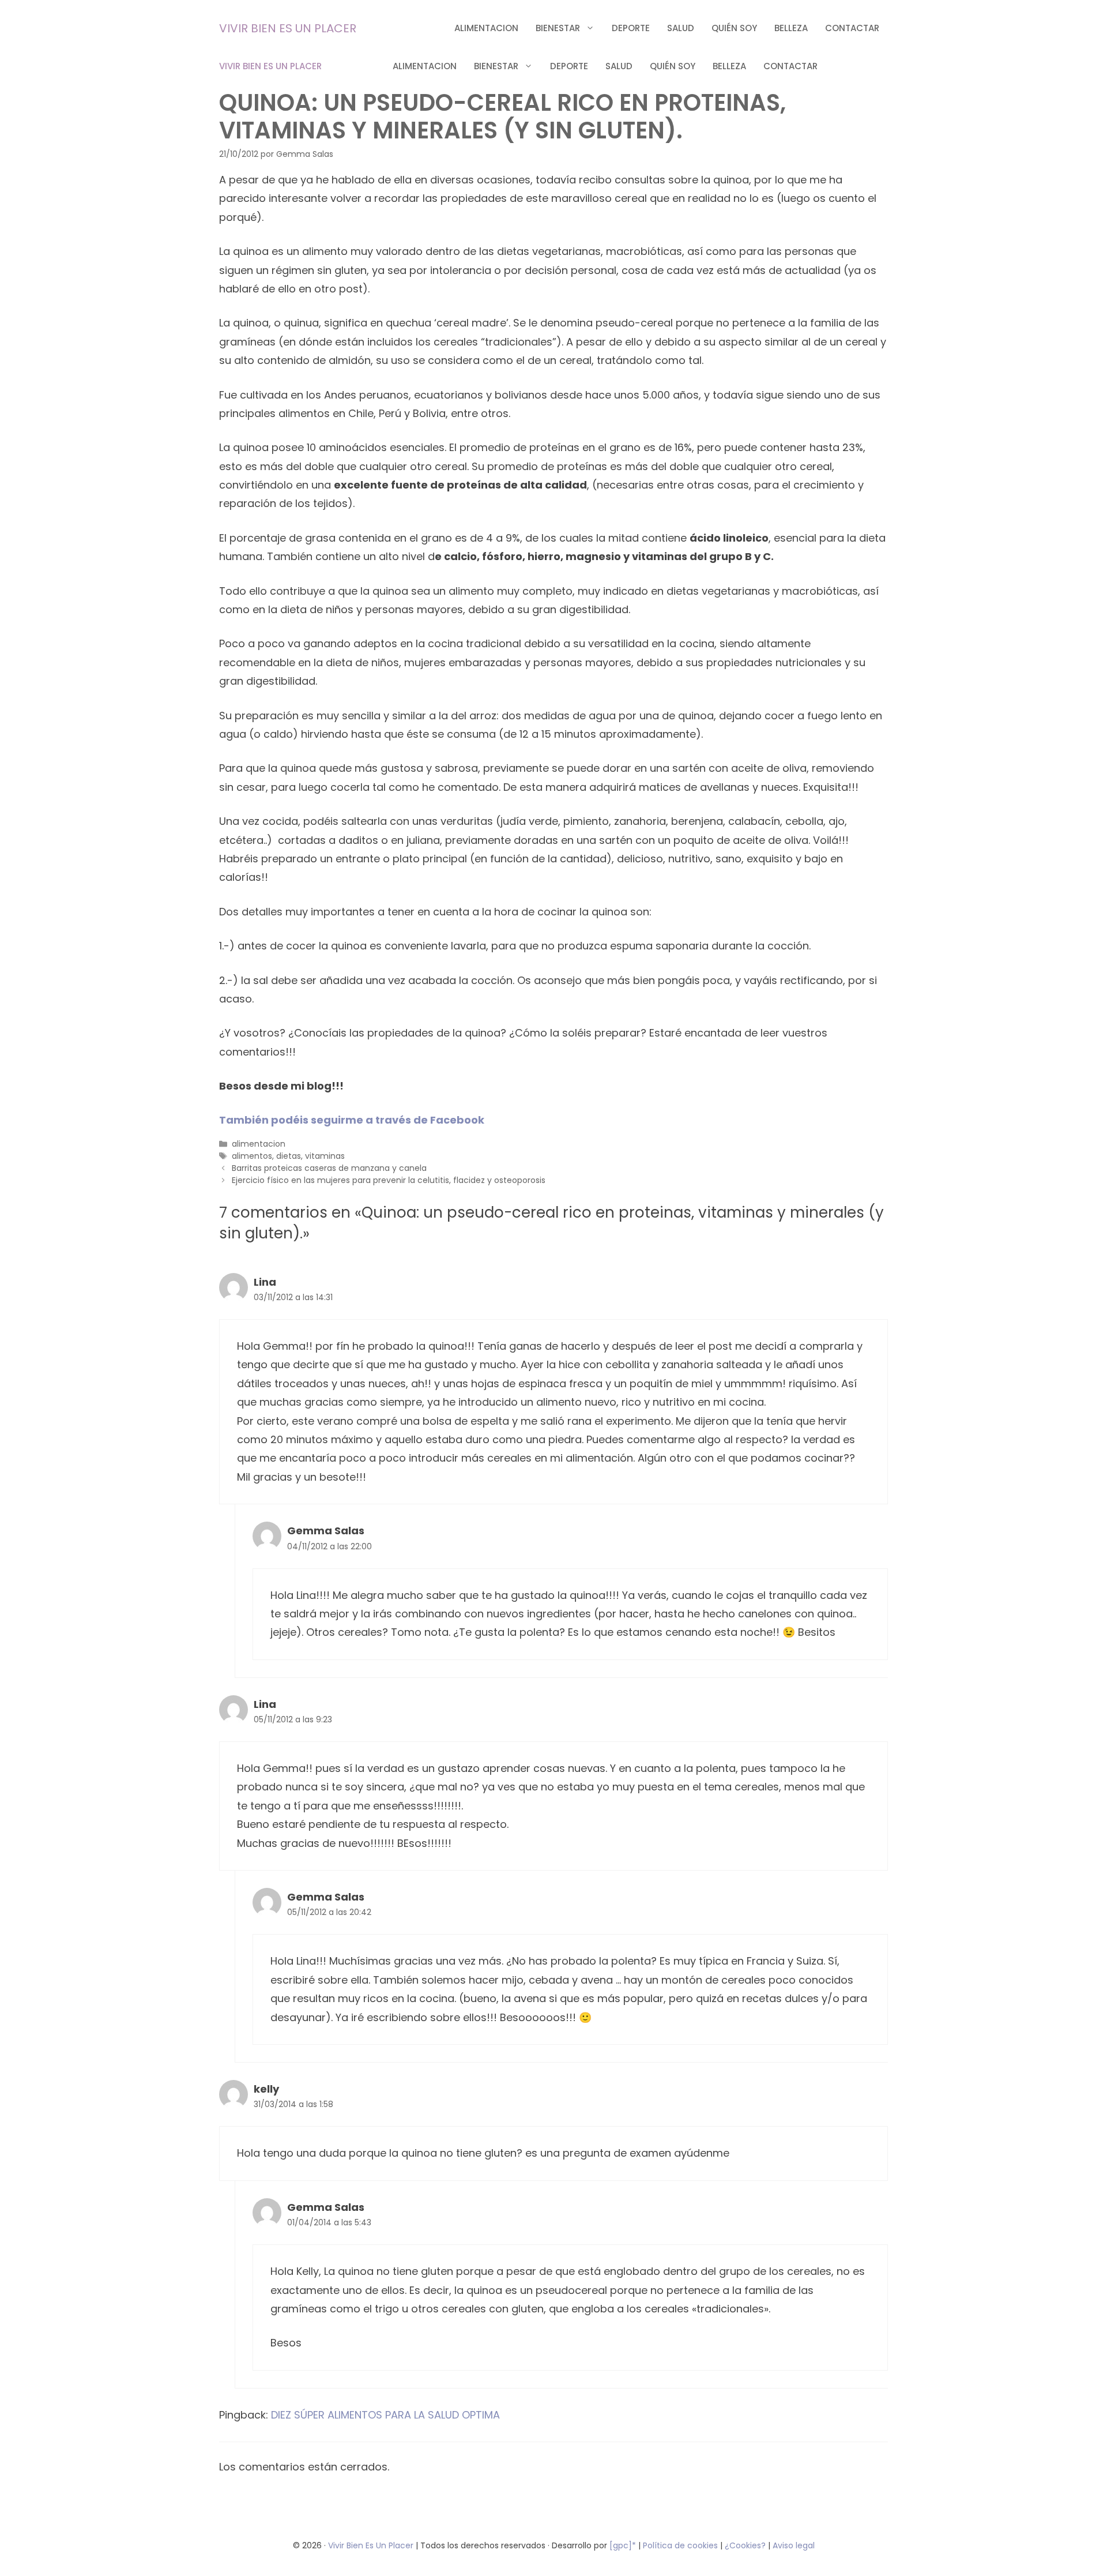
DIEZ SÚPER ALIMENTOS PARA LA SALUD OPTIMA (385, 2415)
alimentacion (486, 28)
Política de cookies (680, 2545)
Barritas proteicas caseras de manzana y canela (329, 1168)
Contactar (852, 28)
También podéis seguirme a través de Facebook (352, 1120)
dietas (289, 1156)
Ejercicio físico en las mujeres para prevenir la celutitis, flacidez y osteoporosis (389, 1180)
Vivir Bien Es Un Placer (372, 2545)
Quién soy (734, 28)
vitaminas (325, 1156)
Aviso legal (794, 2545)
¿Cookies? (746, 2545)
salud (681, 28)
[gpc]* (623, 2545)
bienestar (558, 28)
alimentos (252, 1156)
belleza (791, 28)
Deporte (631, 28)
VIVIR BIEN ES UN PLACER (288, 28)
